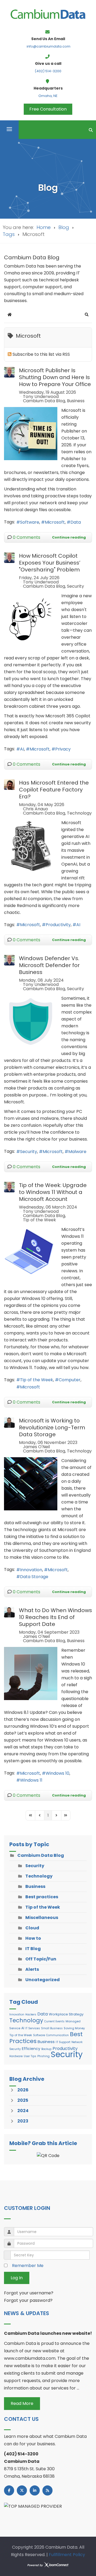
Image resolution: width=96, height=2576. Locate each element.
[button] (87, 315)
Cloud (32, 1928)
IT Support (63, 2042)
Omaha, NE (48, 96)
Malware (77, 1152)
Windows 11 (31, 1780)
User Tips (30, 2056)
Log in (17, 2278)
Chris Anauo (35, 809)
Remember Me (28, 2266)
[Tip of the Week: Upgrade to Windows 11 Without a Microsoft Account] (31, 1253)
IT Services (33, 2028)
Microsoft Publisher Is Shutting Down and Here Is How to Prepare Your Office (55, 377)
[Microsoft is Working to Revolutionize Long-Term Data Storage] (31, 1484)
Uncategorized (43, 1980)
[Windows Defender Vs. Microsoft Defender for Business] (31, 1022)
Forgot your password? (28, 2300)
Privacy (63, 749)
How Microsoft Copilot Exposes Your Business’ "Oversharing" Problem (50, 563)
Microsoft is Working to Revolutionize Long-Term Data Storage (52, 1427)
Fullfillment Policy (67, 2555)
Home (44, 227)
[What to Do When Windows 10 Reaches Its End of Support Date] (31, 1673)
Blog (64, 227)
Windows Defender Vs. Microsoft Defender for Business (49, 965)
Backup (46, 2049)
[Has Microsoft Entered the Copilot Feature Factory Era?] (31, 846)
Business (76, 401)
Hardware (16, 2056)
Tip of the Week (39, 1220)
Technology (79, 813)
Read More (22, 2403)
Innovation (31, 1570)
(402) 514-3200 (48, 71)
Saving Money (74, 2028)
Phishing (43, 2056)
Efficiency (31, 2049)
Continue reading (69, 537)
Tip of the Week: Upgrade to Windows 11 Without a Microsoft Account (53, 1192)
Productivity (58, 925)
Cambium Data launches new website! (48, 2333)
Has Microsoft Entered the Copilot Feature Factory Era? (54, 790)
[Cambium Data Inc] (48, 14)
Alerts (32, 1969)
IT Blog (33, 1949)
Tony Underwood (41, 397)
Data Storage (34, 1577)
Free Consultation (48, 109)
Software (30, 522)
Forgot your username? (29, 2293)
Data (76, 522)
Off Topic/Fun (41, 1959)
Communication (57, 2035)
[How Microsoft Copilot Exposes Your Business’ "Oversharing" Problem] (31, 619)
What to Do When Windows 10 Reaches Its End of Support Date (55, 1617)
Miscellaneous (42, 1918)
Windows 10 (57, 1773)
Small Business (52, 2028)
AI (22, 749)
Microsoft (55, 522)
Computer (70, 1380)
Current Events (54, 2021)
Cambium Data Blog (44, 401)
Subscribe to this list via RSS (41, 354)
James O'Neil (36, 1447)
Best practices (42, 1897)
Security (75, 586)
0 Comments (27, 537)
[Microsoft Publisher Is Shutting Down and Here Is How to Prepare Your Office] (31, 434)
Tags (9, 234)
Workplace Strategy (66, 2014)
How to (33, 1938)
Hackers (31, 2014)
